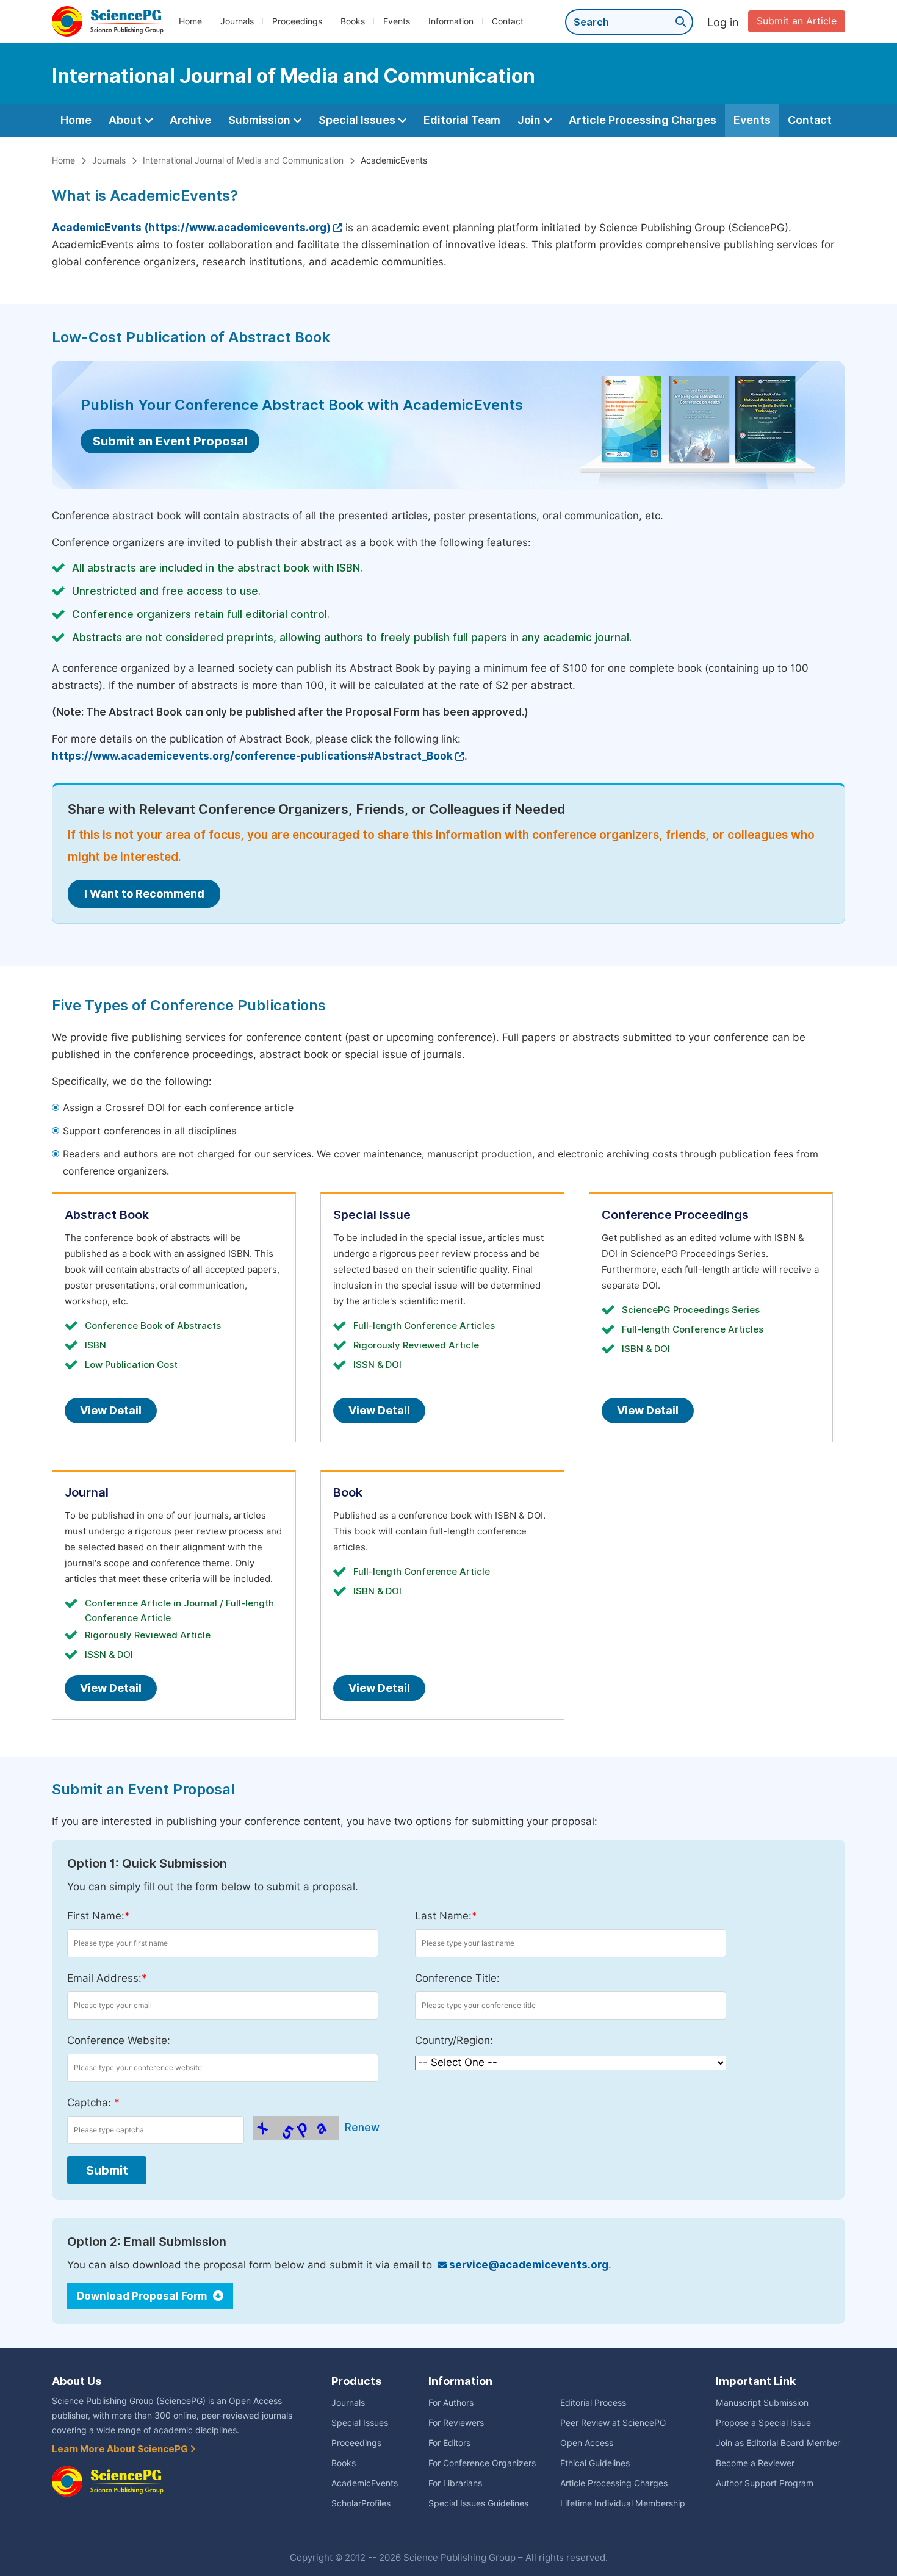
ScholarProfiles (361, 2503)
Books (353, 21)
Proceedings (297, 21)
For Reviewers (456, 2423)
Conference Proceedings (675, 1215)
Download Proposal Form (143, 2296)
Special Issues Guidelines (478, 2503)
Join (530, 120)
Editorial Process (593, 2403)
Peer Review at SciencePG (613, 2423)
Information (451, 21)
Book (348, 1492)
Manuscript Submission (762, 2403)
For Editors (449, 2443)
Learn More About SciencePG (121, 2449)
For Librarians (455, 2483)
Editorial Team (462, 120)
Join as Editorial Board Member (778, 2443)
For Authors (451, 2403)
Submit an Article (797, 21)
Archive (190, 120)
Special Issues (358, 120)
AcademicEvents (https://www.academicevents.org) (191, 228)
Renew (362, 2128)
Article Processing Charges (643, 120)
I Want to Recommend (144, 894)
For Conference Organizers (482, 2463)
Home (190, 21)
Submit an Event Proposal (170, 441)
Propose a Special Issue (763, 2423)
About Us (77, 2381)
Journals (237, 21)
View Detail (111, 1410)
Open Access (587, 2443)
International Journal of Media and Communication (243, 160)
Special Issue (372, 1215)
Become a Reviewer (755, 2463)
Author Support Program (765, 2483)
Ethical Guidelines (595, 2463)
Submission (261, 120)
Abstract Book (107, 1215)
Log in (723, 22)
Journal (87, 1492)
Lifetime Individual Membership (623, 2503)
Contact (508, 21)
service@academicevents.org (528, 2265)
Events (397, 21)
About (126, 120)
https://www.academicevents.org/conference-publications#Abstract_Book (252, 756)
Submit (107, 2170)
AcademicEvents (365, 2483)
